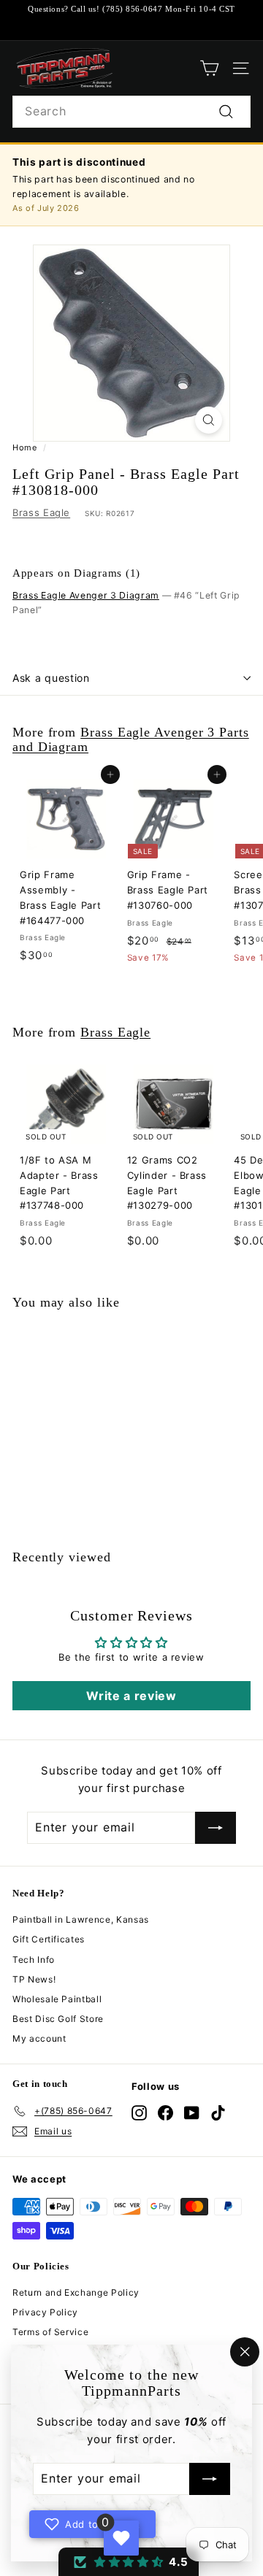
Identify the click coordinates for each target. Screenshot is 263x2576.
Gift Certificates (49, 1939)
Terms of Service (50, 2332)
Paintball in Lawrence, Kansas (81, 1919)
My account (39, 2038)
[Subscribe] (210, 2480)
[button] (129, 2562)
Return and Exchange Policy (76, 2292)
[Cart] (209, 68)
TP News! (34, 1979)
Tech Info (34, 1960)
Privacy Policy (45, 2312)
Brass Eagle (41, 512)
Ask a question (51, 678)
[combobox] (131, 112)
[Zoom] (209, 420)
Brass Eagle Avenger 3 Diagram (86, 595)
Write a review (131, 1696)
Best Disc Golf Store (58, 2019)
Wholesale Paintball (57, 1999)
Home (25, 447)
